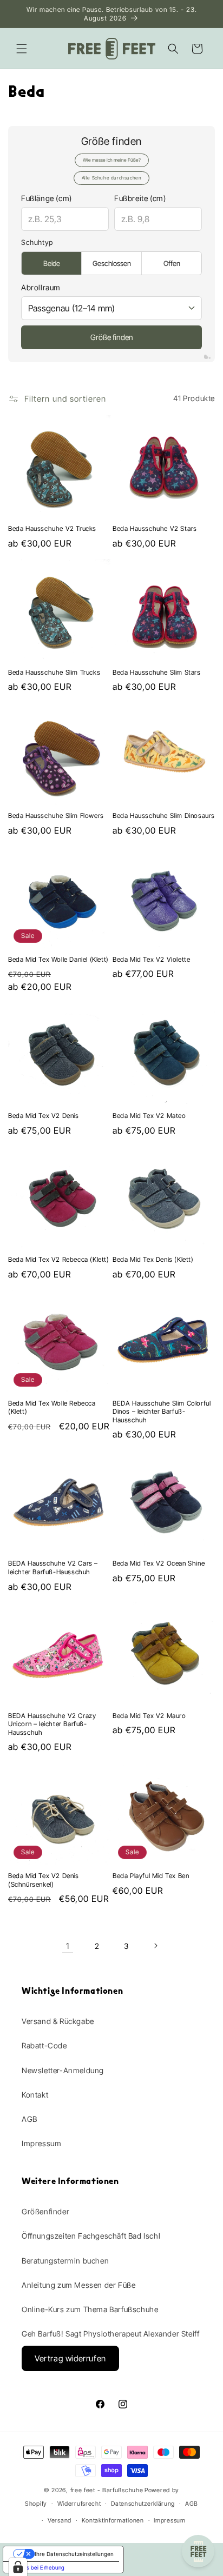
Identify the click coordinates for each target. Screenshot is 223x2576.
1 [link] (68, 1946)
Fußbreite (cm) (140, 198)
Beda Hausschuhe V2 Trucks (52, 528)
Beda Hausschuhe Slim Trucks (54, 672)
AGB (29, 2119)
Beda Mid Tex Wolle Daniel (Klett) (58, 959)
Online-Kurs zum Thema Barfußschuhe (90, 2309)
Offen (172, 263)
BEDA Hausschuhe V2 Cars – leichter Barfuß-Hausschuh (53, 1567)
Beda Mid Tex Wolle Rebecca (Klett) (52, 1407)
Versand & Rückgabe (58, 2021)
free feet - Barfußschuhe (107, 2490)
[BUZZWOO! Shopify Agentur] (207, 357)
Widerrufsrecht (79, 2504)
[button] (22, 49)
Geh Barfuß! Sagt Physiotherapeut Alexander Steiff (110, 2334)
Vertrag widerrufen (70, 2358)
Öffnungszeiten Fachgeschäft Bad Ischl (91, 2236)
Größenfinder (45, 2211)
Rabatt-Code (44, 2045)
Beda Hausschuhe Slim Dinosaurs (164, 816)
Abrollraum (41, 287)
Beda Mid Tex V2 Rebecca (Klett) (59, 1259)
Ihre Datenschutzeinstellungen (74, 2554)
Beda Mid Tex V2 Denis (44, 1116)
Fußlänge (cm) (47, 198)
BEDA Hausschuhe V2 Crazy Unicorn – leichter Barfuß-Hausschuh (52, 1724)
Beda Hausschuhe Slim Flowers (56, 816)
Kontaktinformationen (113, 2520)
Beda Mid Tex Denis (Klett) (153, 1259)
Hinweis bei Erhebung (37, 2567)
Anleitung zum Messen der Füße (78, 2285)
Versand (60, 2520)
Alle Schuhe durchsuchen (112, 178)
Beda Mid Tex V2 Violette (151, 959)
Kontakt (35, 2095)
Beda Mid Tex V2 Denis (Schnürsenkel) (44, 1880)
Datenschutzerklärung (143, 2504)
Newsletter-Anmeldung (63, 2070)
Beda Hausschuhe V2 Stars (155, 528)
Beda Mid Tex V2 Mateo (149, 1116)
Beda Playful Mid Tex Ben (151, 1876)
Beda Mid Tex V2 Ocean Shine (159, 1563)
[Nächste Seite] (155, 1946)
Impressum (41, 2143)
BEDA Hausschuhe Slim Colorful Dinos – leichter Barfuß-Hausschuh (162, 1412)
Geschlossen (112, 263)
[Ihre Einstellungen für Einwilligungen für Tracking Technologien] (18, 2567)
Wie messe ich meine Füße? (112, 160)
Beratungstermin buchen (65, 2261)
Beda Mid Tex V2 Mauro (149, 1716)
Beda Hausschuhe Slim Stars (157, 672)
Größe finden (112, 337)
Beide (52, 263)
